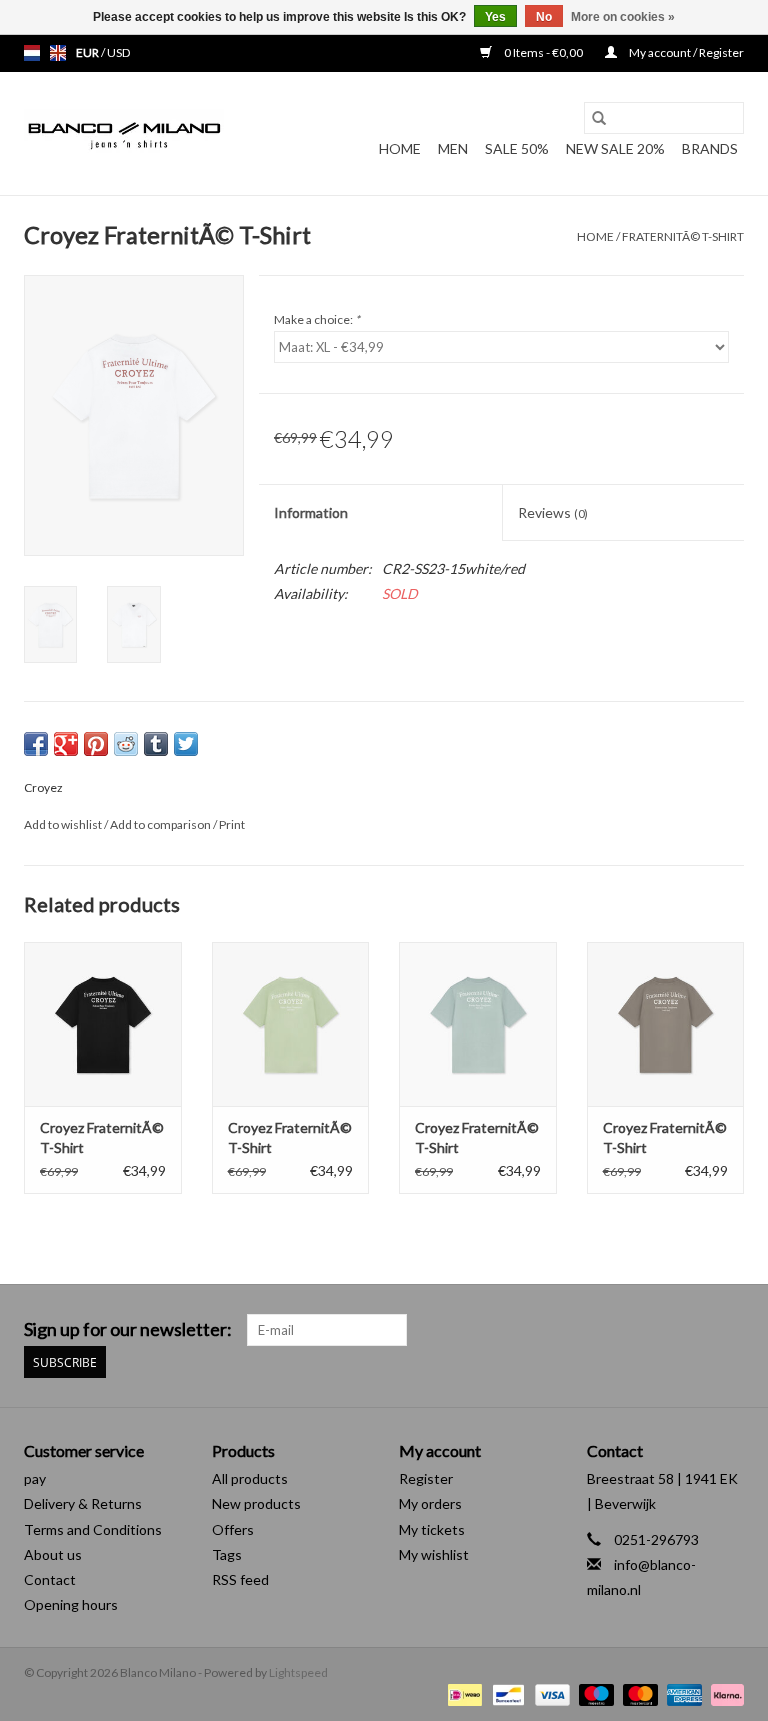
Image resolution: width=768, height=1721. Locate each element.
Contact (50, 1579)
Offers (233, 1529)
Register (426, 1478)
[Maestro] (594, 1693)
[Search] (599, 118)
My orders (430, 1503)
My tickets (432, 1529)
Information (311, 512)
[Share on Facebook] (36, 744)
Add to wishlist (64, 824)
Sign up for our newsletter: (128, 1329)
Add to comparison (161, 824)
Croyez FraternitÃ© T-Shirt (102, 1137)
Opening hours (71, 1604)
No (544, 17)
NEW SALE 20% (615, 148)
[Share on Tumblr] (156, 744)
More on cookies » (623, 17)
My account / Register (685, 52)
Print (232, 824)
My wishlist (434, 1554)
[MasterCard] (638, 1693)
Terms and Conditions (93, 1529)
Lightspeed (298, 1672)
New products (256, 1503)
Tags (227, 1554)
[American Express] (682, 1693)
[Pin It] (96, 744)
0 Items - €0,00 (543, 52)
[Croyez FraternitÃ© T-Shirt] (103, 1024)
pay (35, 1478)
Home (400, 148)
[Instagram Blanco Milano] (728, 1330)
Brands (710, 148)
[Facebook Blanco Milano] (693, 1330)
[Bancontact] (505, 1693)
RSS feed (240, 1579)
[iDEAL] (462, 1693)
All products (250, 1478)
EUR (88, 52)
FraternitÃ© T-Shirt (683, 236)
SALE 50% (517, 148)
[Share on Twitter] (186, 744)
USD (118, 52)
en (58, 53)
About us (53, 1554)
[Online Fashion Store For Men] (124, 134)
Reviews (553, 512)
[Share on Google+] (66, 744)
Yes (495, 17)
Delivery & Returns (83, 1503)
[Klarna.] (724, 1693)
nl (32, 53)
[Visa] (550, 1693)
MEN (453, 148)
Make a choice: (317, 319)
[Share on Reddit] (126, 744)
